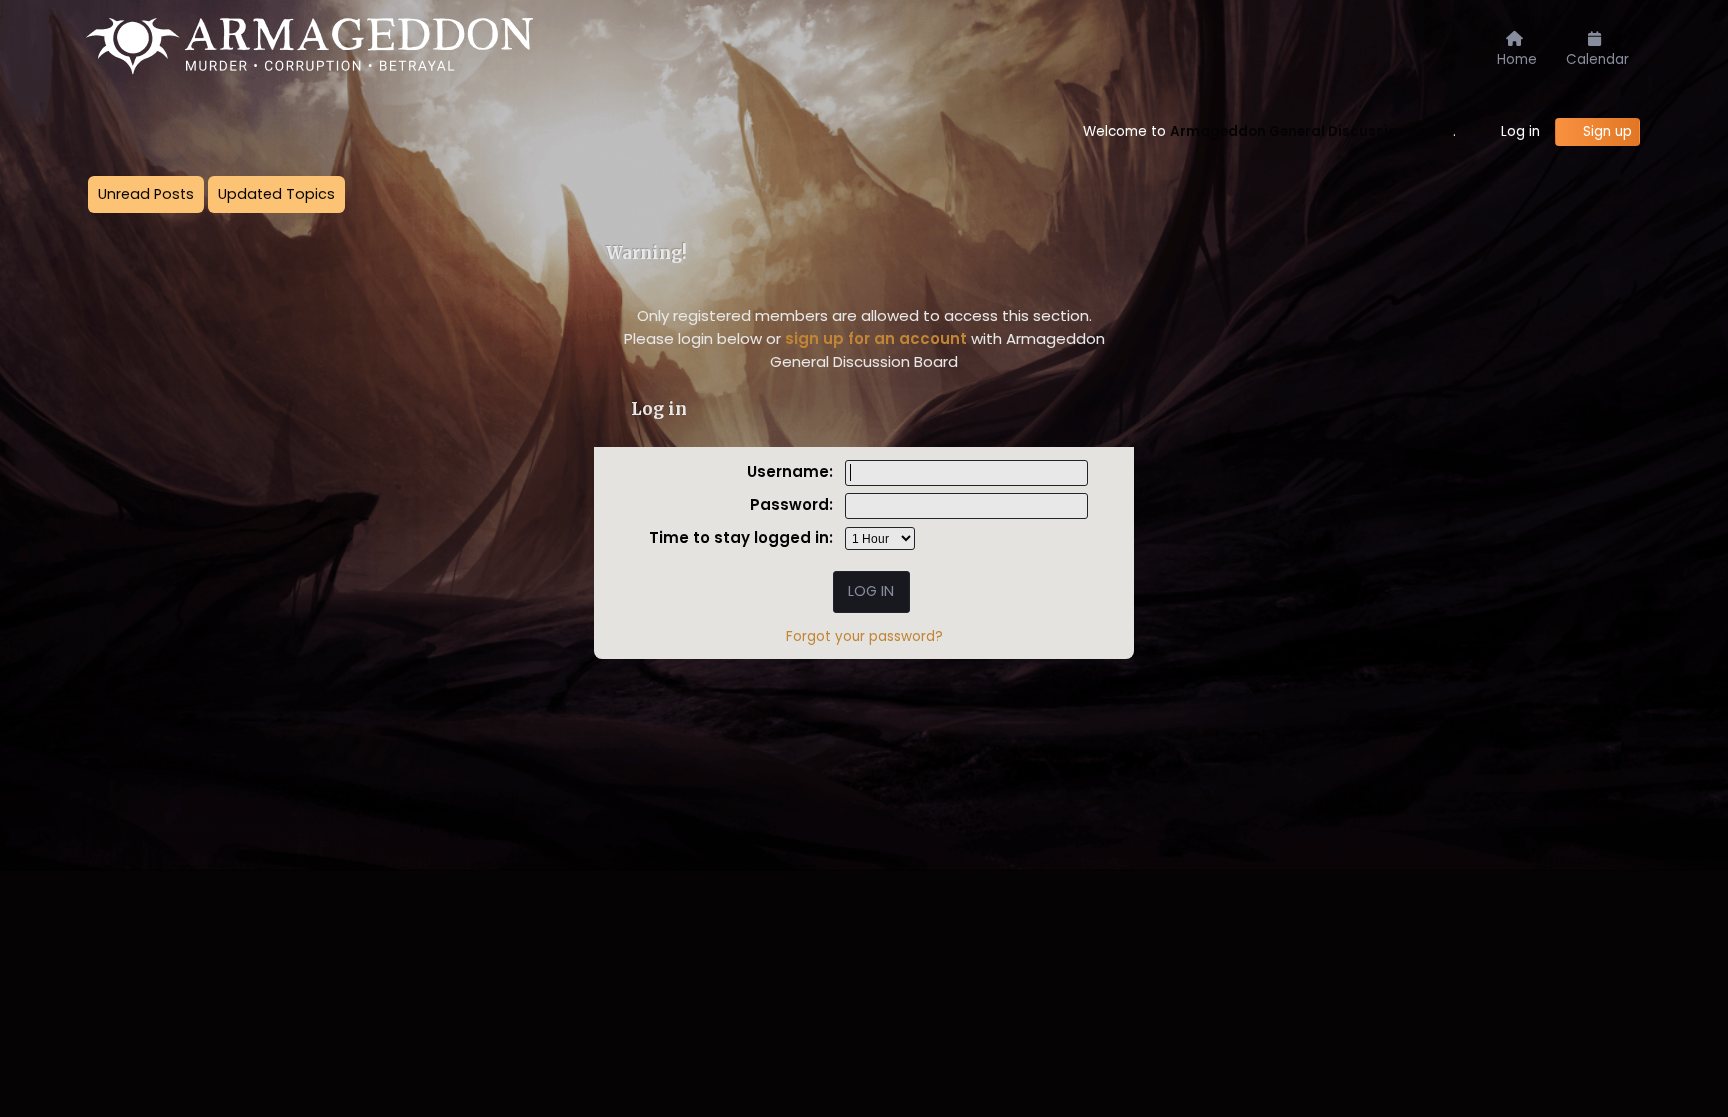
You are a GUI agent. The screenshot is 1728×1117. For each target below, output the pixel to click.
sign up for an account (876, 338)
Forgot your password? (864, 636)
